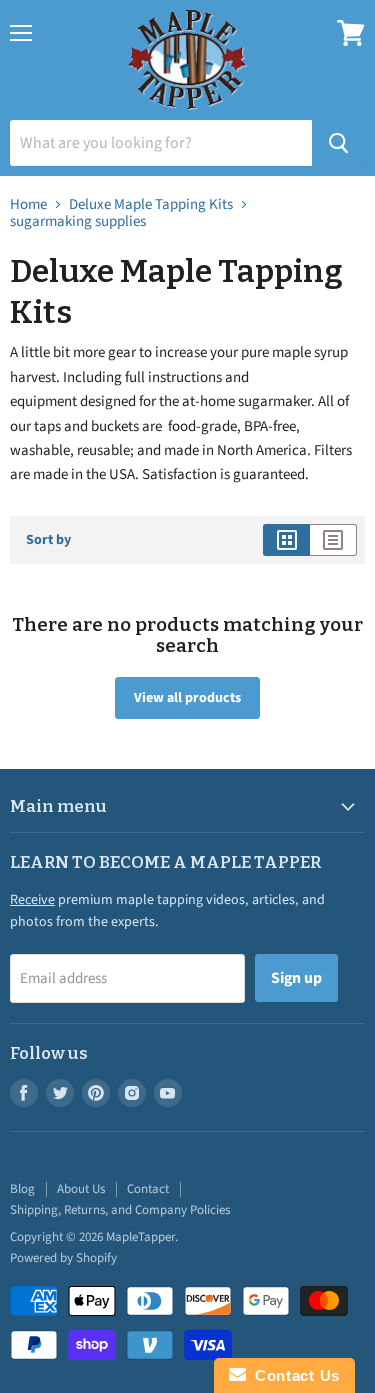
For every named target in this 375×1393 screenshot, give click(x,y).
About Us (81, 1189)
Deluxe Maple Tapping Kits (151, 204)
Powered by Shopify (63, 1258)
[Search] (338, 143)
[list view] (333, 540)
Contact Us (293, 1375)
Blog (22, 1189)
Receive (32, 900)
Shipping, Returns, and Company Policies (120, 1210)
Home (28, 204)
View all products (187, 698)
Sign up (296, 978)
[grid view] (286, 540)
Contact (148, 1189)
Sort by (48, 540)
